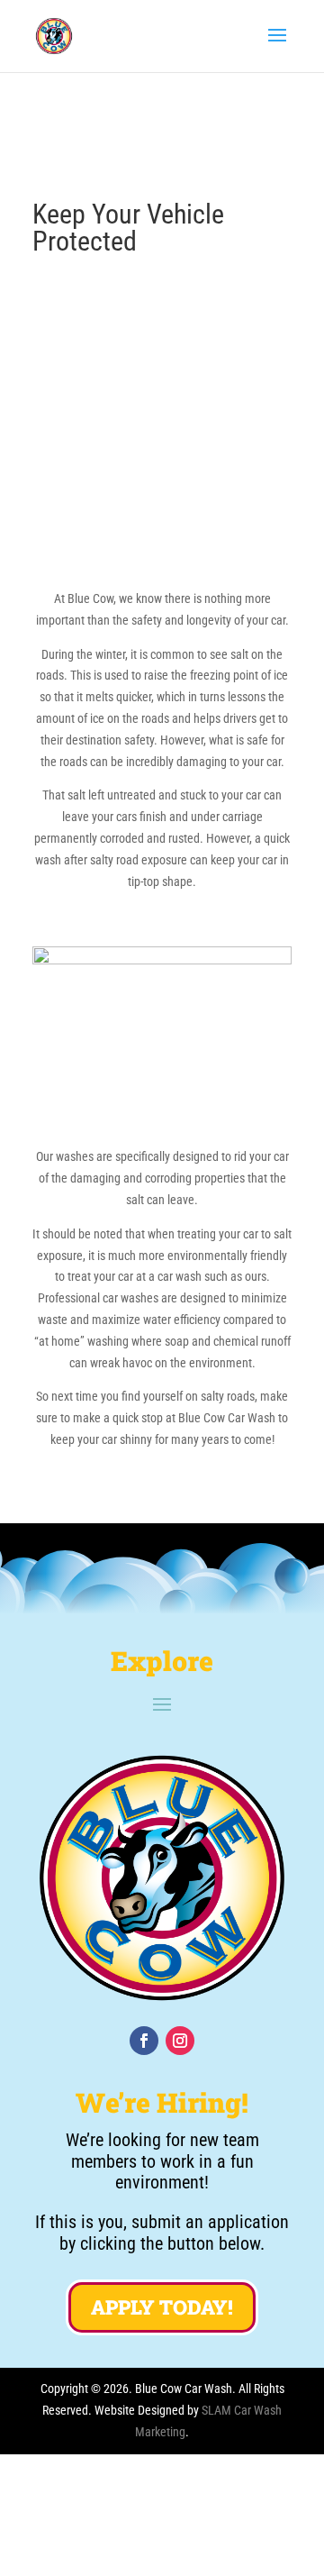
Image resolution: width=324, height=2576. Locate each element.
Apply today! (162, 2307)
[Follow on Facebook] (144, 2041)
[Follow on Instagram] (180, 2041)
